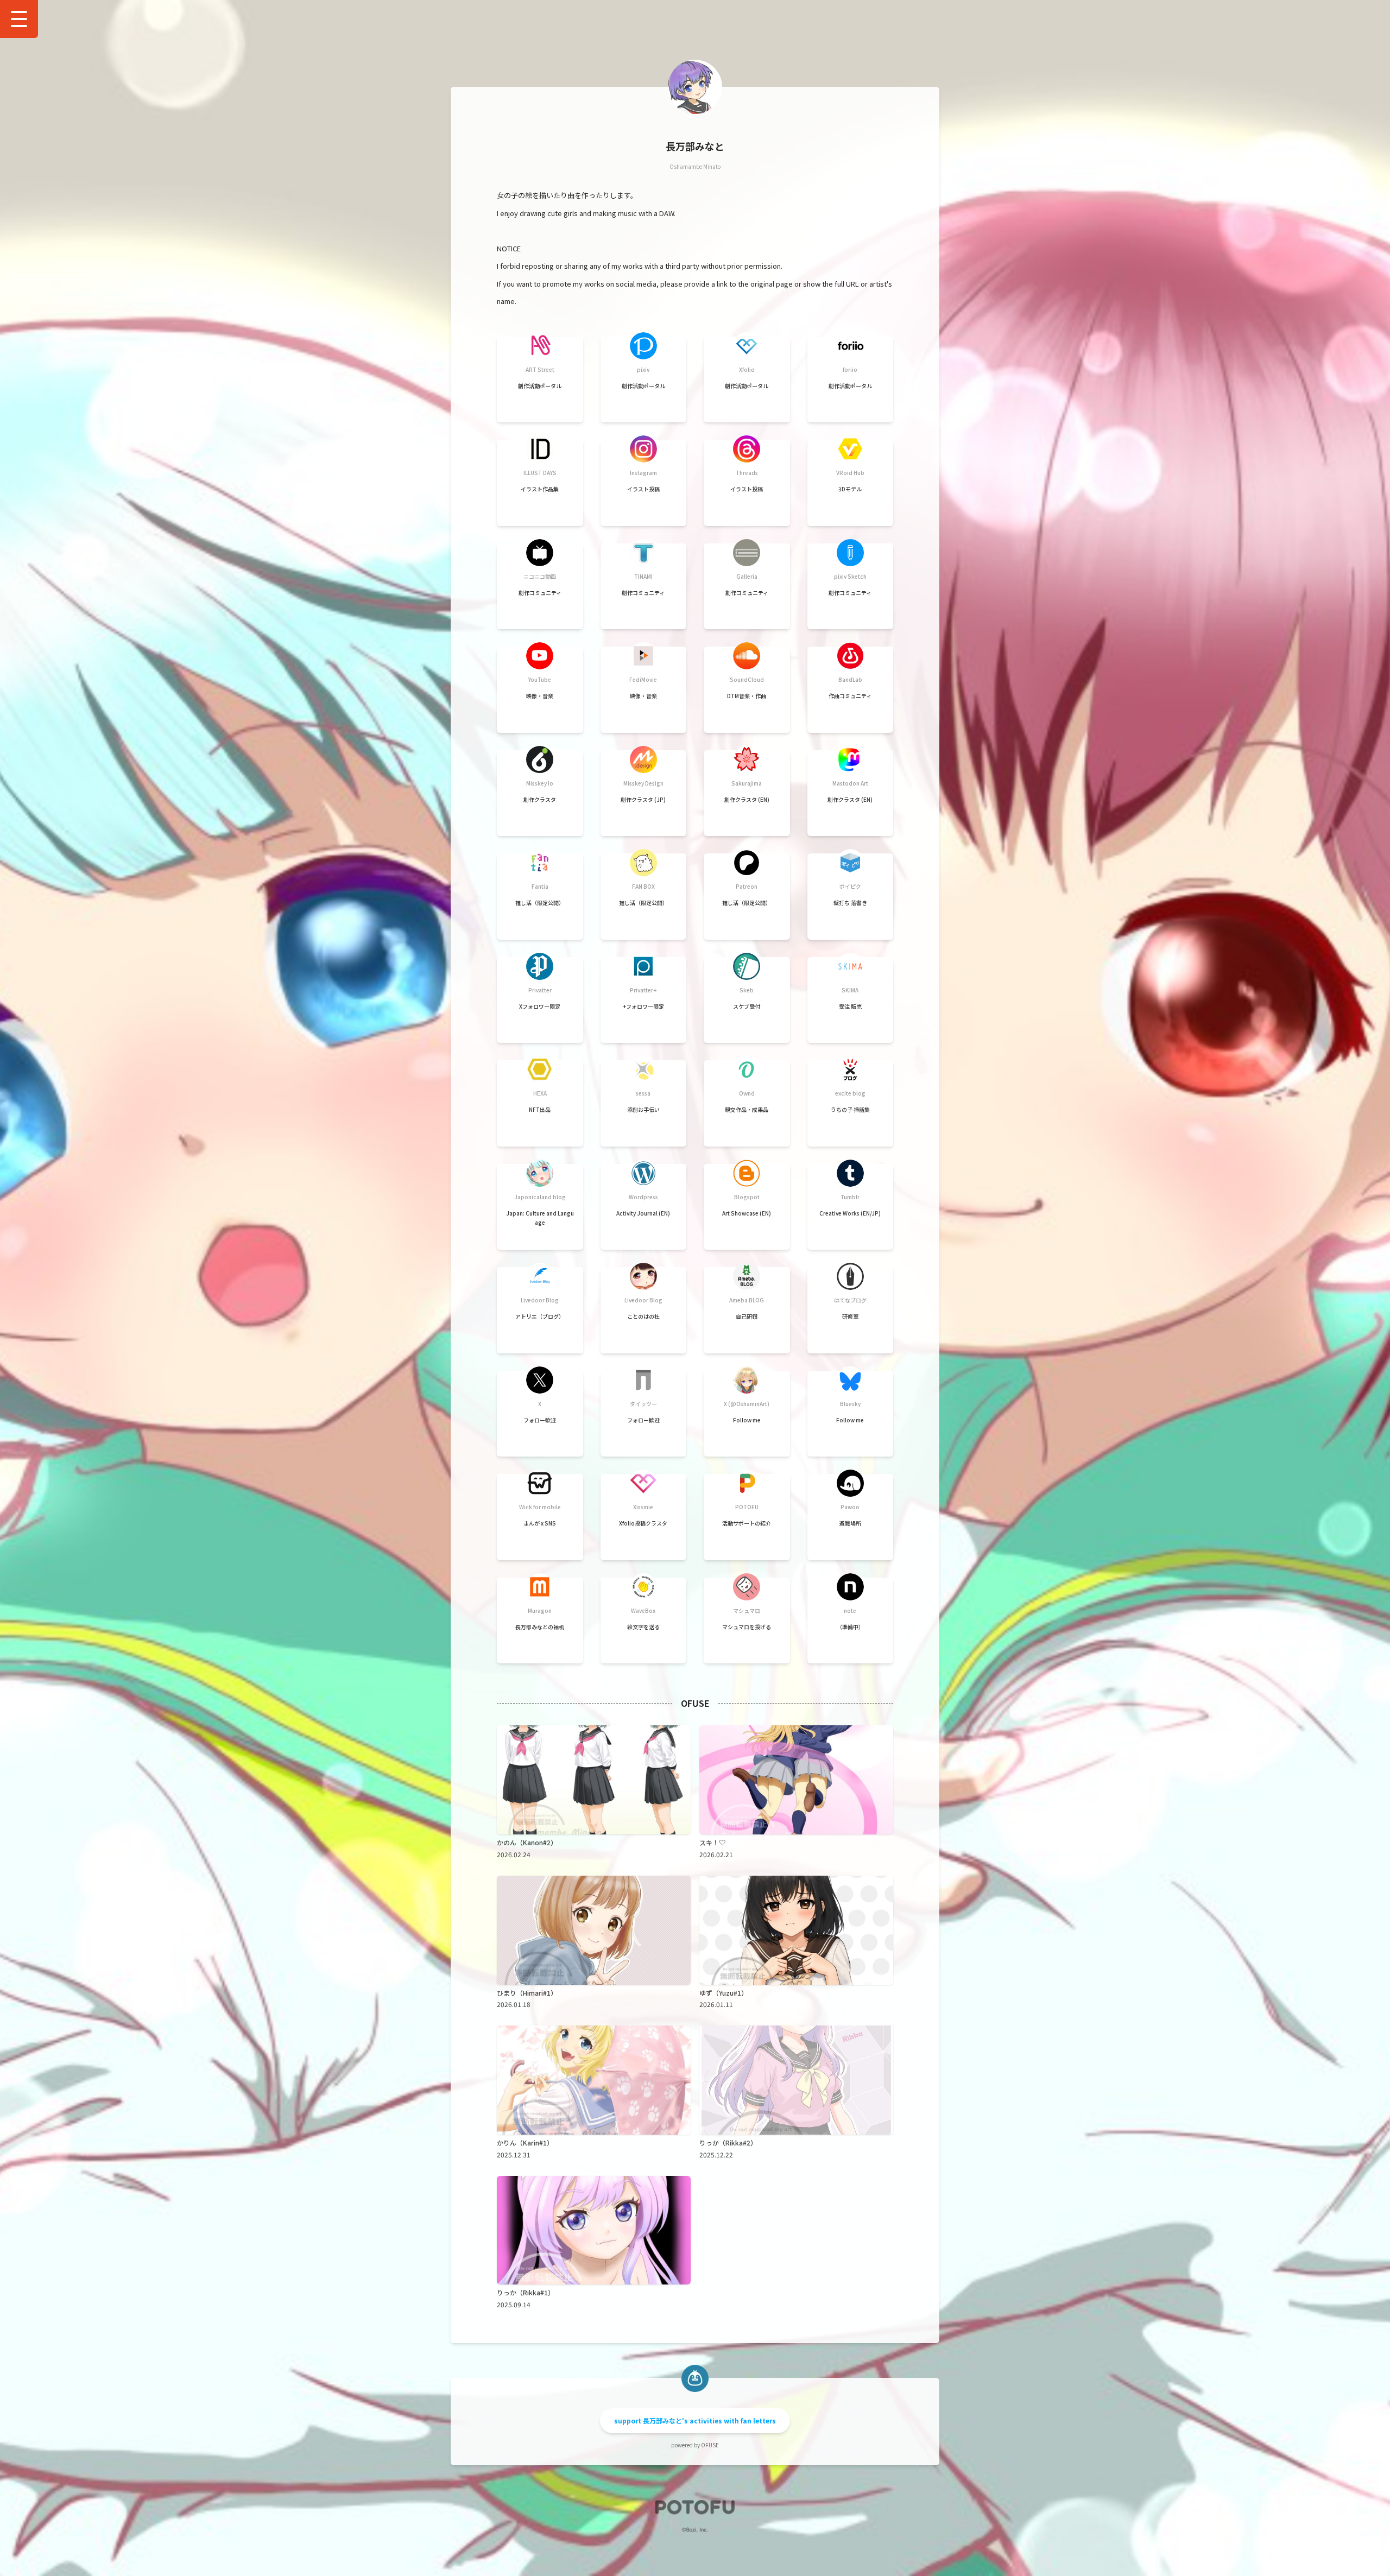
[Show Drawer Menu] (19, 19)
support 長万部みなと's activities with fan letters (695, 2420)
